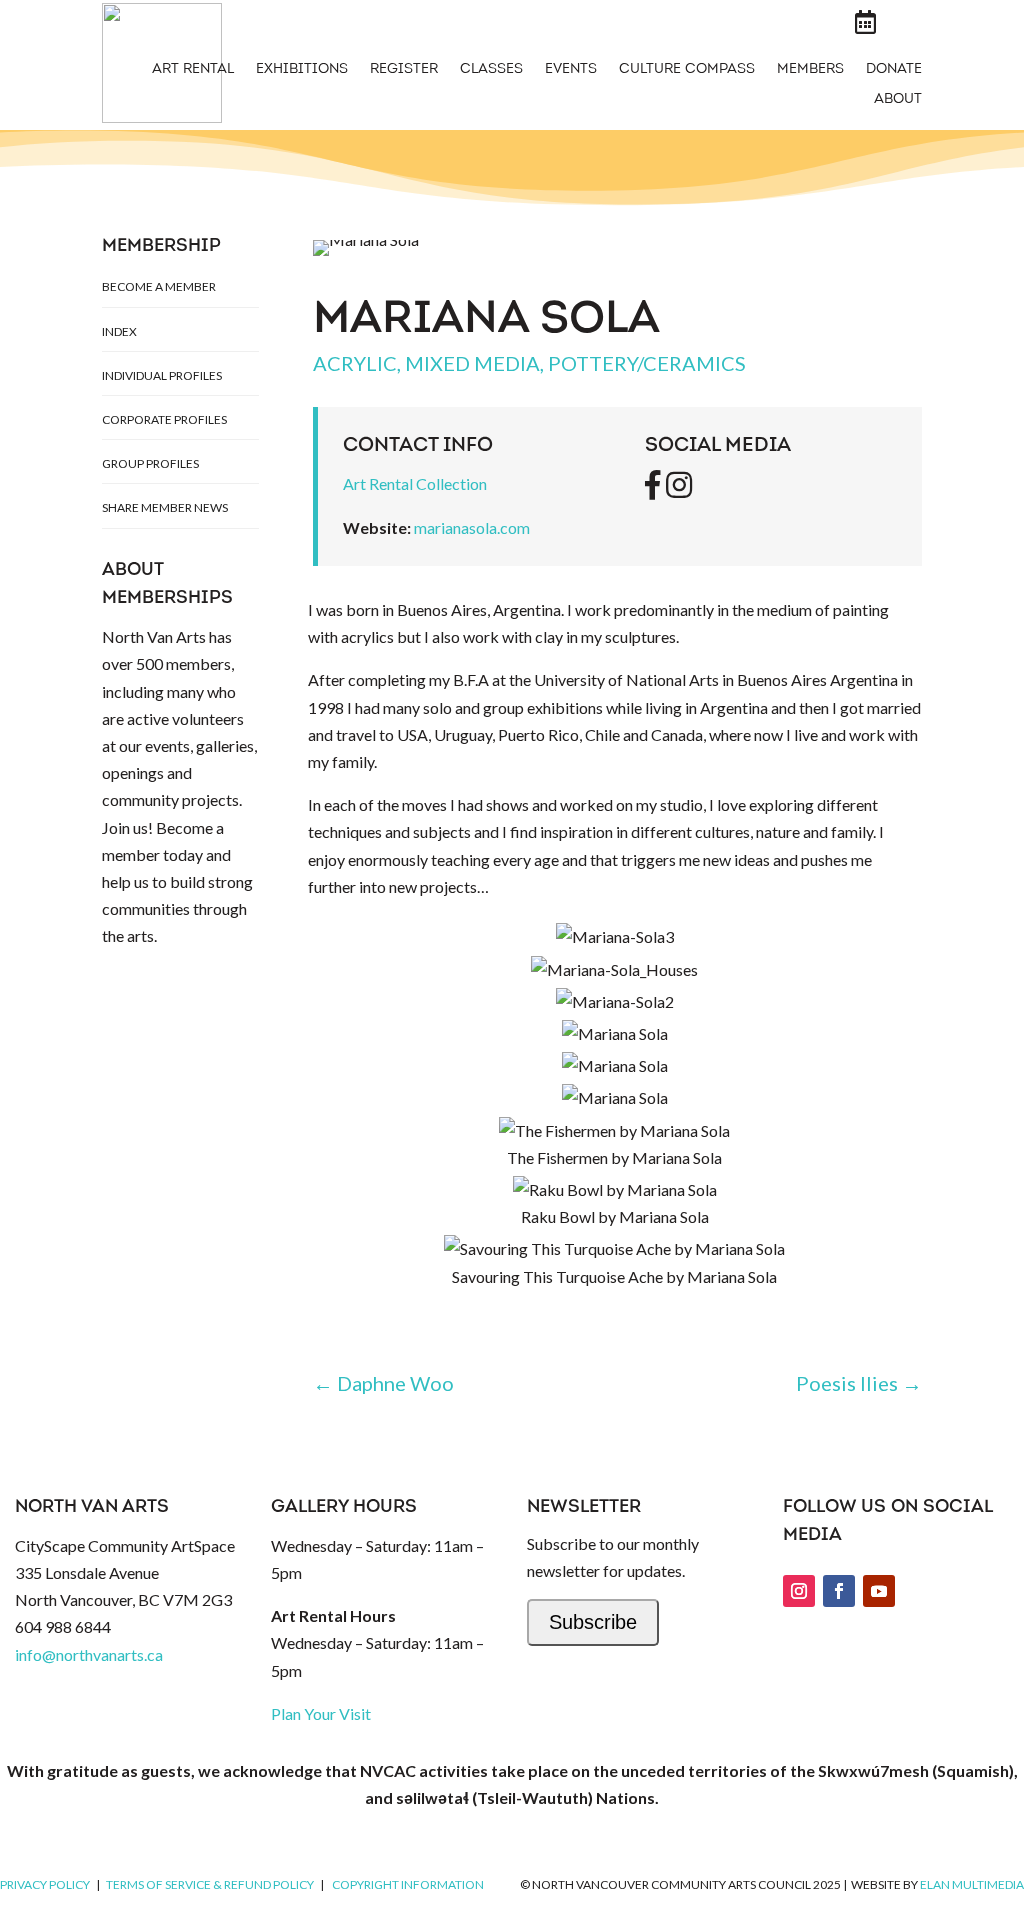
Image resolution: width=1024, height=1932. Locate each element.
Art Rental (193, 70)
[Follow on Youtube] (879, 1591)
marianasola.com (472, 527)
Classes (491, 70)
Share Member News (165, 507)
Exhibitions (302, 70)
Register (404, 70)
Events (571, 70)
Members (810, 70)
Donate (894, 70)
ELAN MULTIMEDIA (972, 1884)
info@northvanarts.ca (89, 1654)
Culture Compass (687, 70)
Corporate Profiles (164, 419)
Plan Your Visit (321, 1713)
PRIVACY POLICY (45, 1884)
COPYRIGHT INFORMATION (408, 1884)
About (898, 100)
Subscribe (593, 1622)
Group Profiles (150, 463)
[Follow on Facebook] (839, 1591)
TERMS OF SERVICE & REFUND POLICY (210, 1884)
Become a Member (159, 286)
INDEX (119, 331)
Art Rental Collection (415, 483)
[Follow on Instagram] (799, 1591)
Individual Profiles (162, 375)
